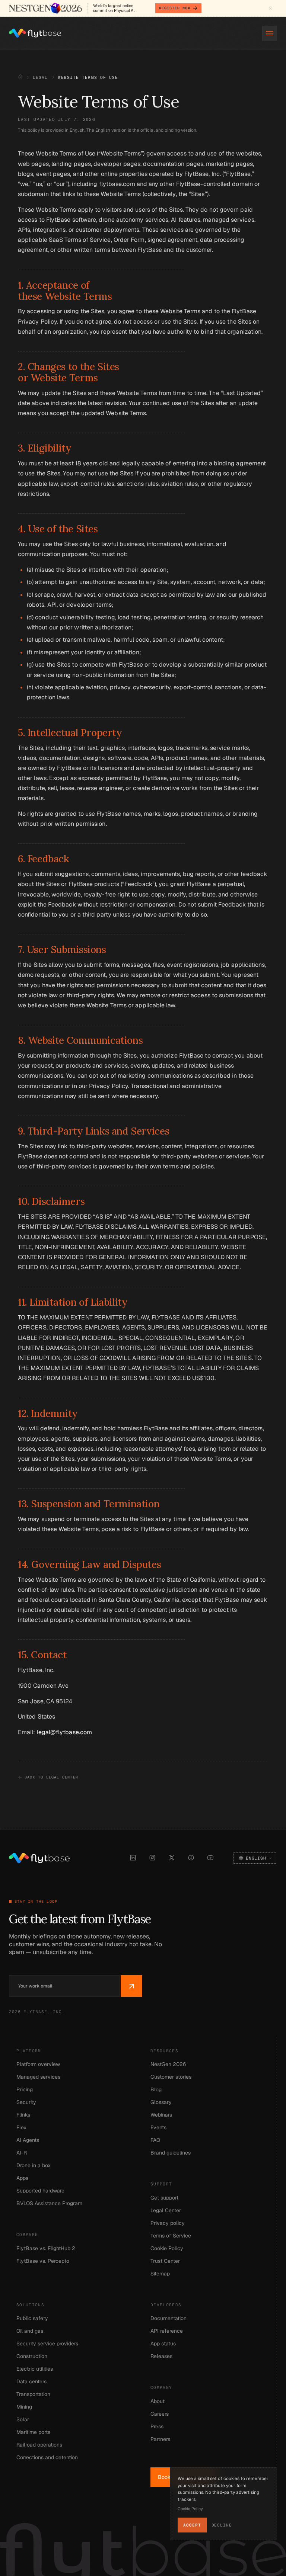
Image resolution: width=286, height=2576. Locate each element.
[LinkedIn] (133, 1858)
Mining (24, 2407)
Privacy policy (168, 2223)
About (158, 2401)
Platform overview (38, 2064)
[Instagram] (152, 1858)
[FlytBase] (35, 33)
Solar (23, 2419)
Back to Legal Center (51, 1777)
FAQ (155, 2140)
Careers (160, 2414)
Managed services (38, 2077)
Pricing (25, 2089)
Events (158, 2127)
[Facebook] (191, 1858)
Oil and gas (30, 2331)
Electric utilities (35, 2369)
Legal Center (166, 2210)
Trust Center (165, 2261)
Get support (164, 2198)
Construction (32, 2356)
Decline (222, 2525)
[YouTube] (210, 1858)
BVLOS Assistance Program (49, 2203)
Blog (156, 2089)
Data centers (31, 2381)
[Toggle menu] (270, 33)
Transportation (33, 2394)
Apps (22, 2178)
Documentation (169, 2318)
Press (157, 2426)
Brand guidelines (171, 2153)
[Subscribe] (131, 1986)
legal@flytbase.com (64, 1732)
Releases (161, 2356)
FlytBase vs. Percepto (43, 2261)
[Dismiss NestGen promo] (270, 8)
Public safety (32, 2318)
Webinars (161, 2115)
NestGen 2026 (168, 2064)
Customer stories (171, 2077)
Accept (192, 2525)
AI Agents (28, 2140)
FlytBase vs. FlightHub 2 (46, 2248)
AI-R (22, 2153)
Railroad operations (39, 2445)
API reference (167, 2331)
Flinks (23, 2115)
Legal (40, 77)
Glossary (161, 2102)
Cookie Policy (167, 2248)
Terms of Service (171, 2236)
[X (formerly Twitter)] (172, 1858)
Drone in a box (34, 2165)
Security (26, 2102)
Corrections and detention (47, 2457)
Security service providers (47, 2344)
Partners (160, 2439)
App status (163, 2344)
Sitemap (160, 2274)
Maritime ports (33, 2432)
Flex (21, 2127)
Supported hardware (40, 2191)
